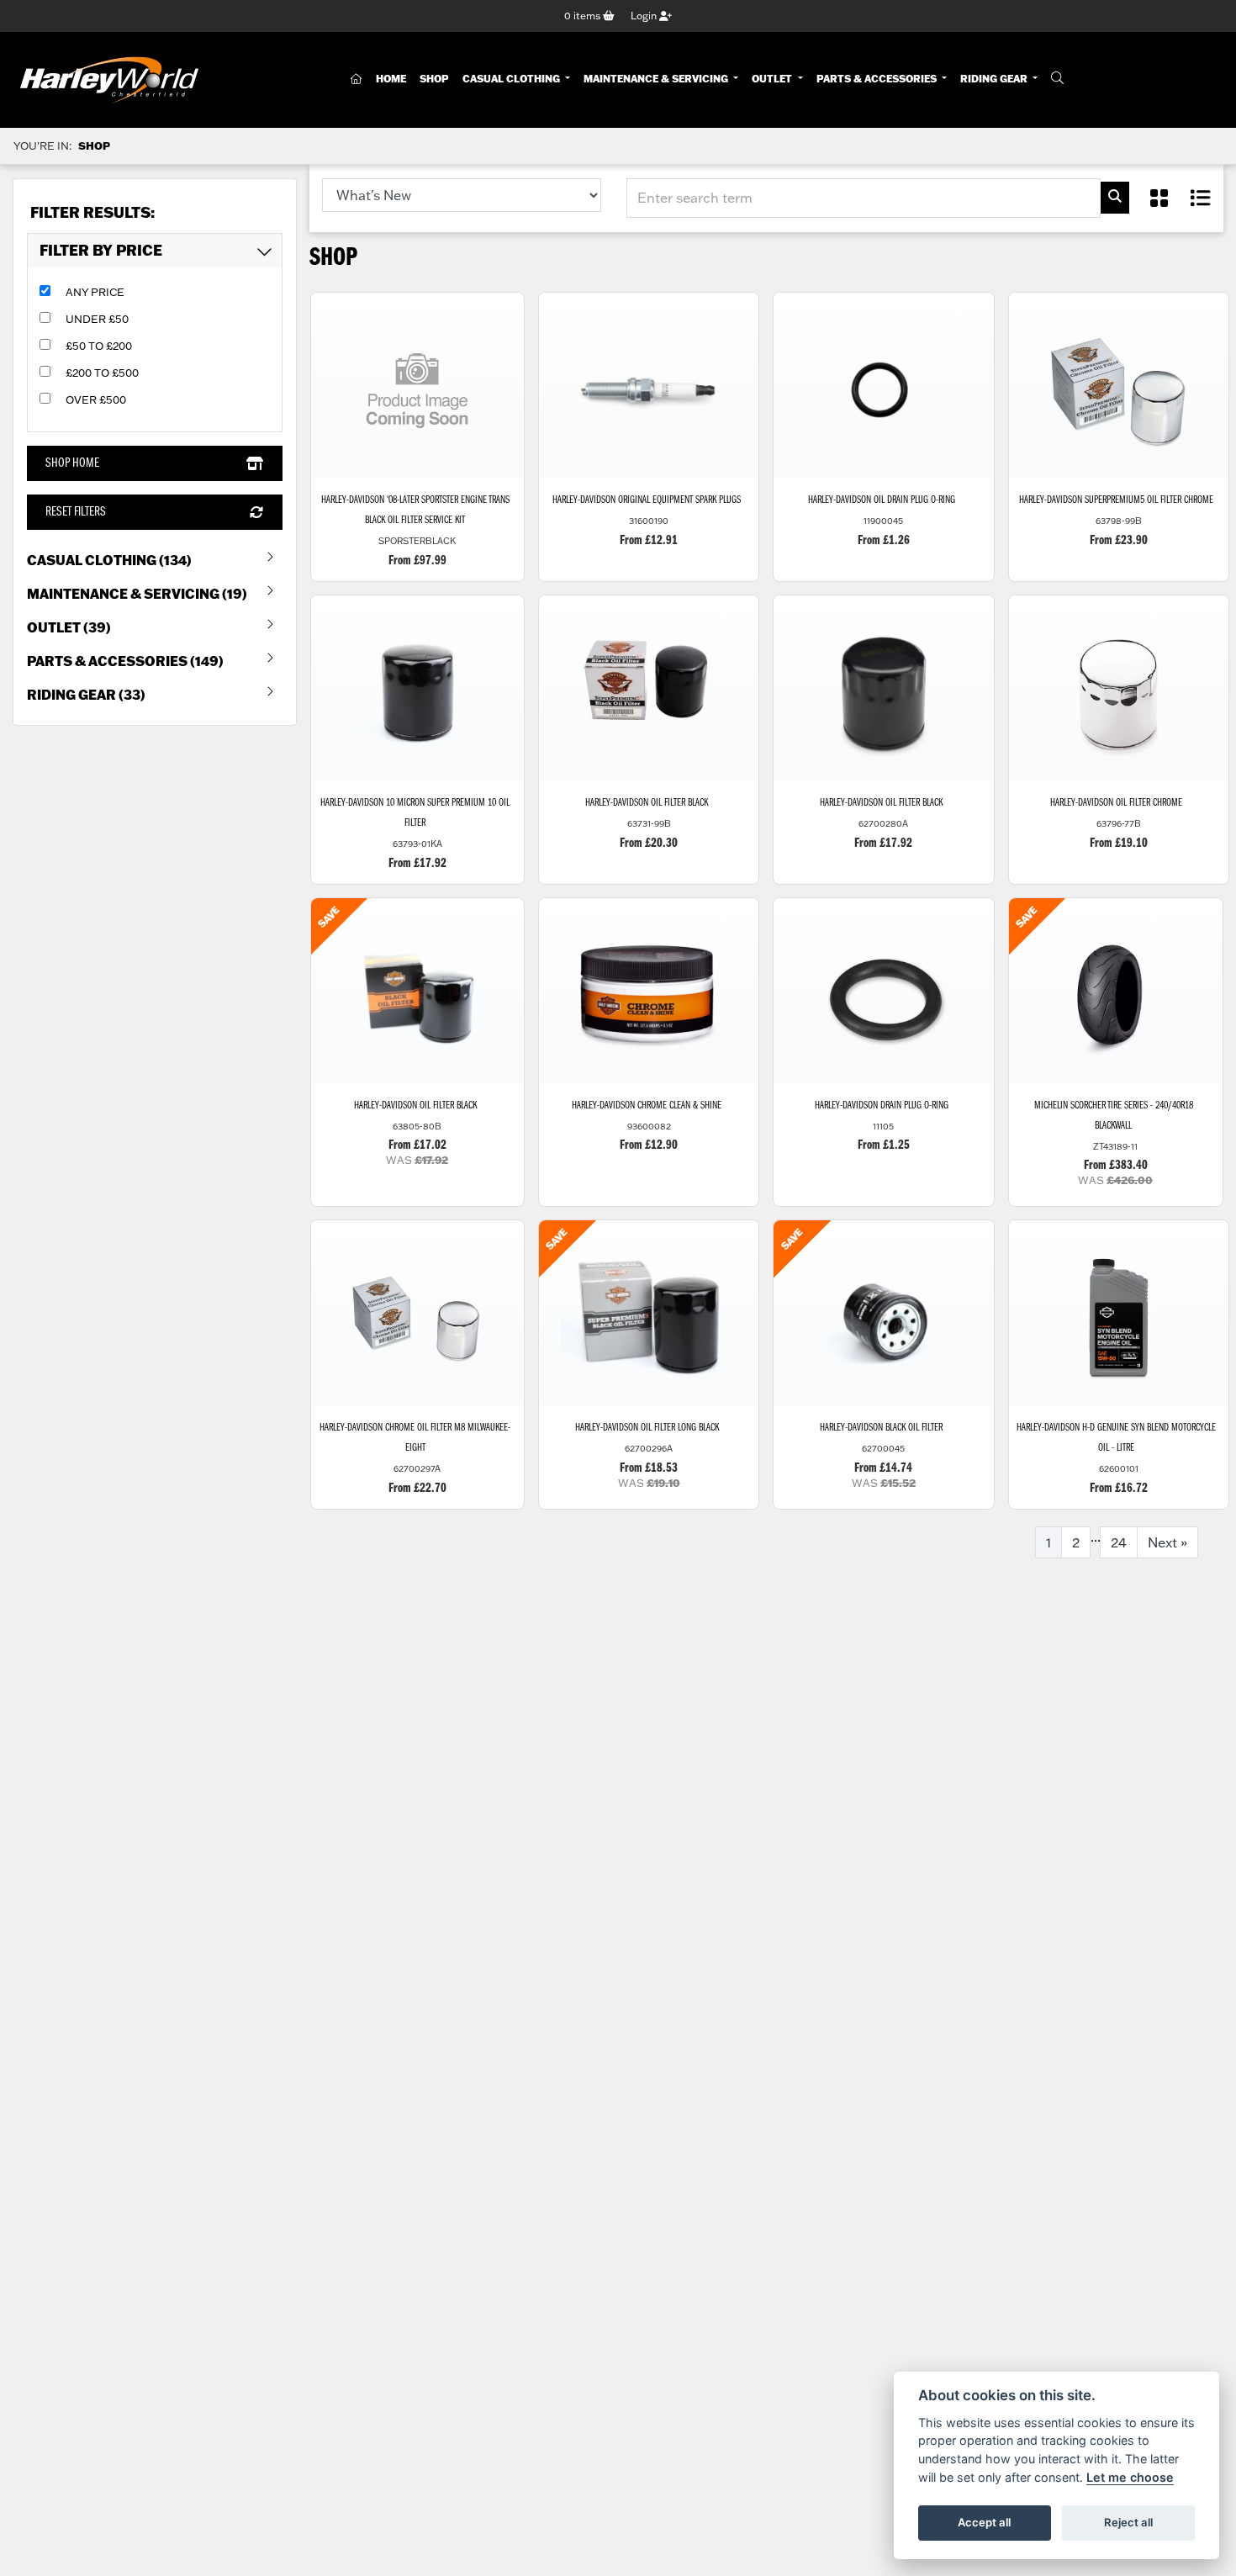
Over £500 (96, 399)
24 (1119, 1542)
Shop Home (72, 463)
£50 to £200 (99, 346)
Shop (434, 79)
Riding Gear (995, 79)
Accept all (984, 2522)
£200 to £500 (102, 373)
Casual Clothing (512, 79)
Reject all (1128, 2522)
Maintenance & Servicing (657, 79)
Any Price (95, 292)
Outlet (773, 79)
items (584, 16)
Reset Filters (76, 512)
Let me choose (1130, 2477)
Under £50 (97, 319)
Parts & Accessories (878, 79)
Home (391, 79)
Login (645, 16)
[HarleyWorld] (109, 80)
